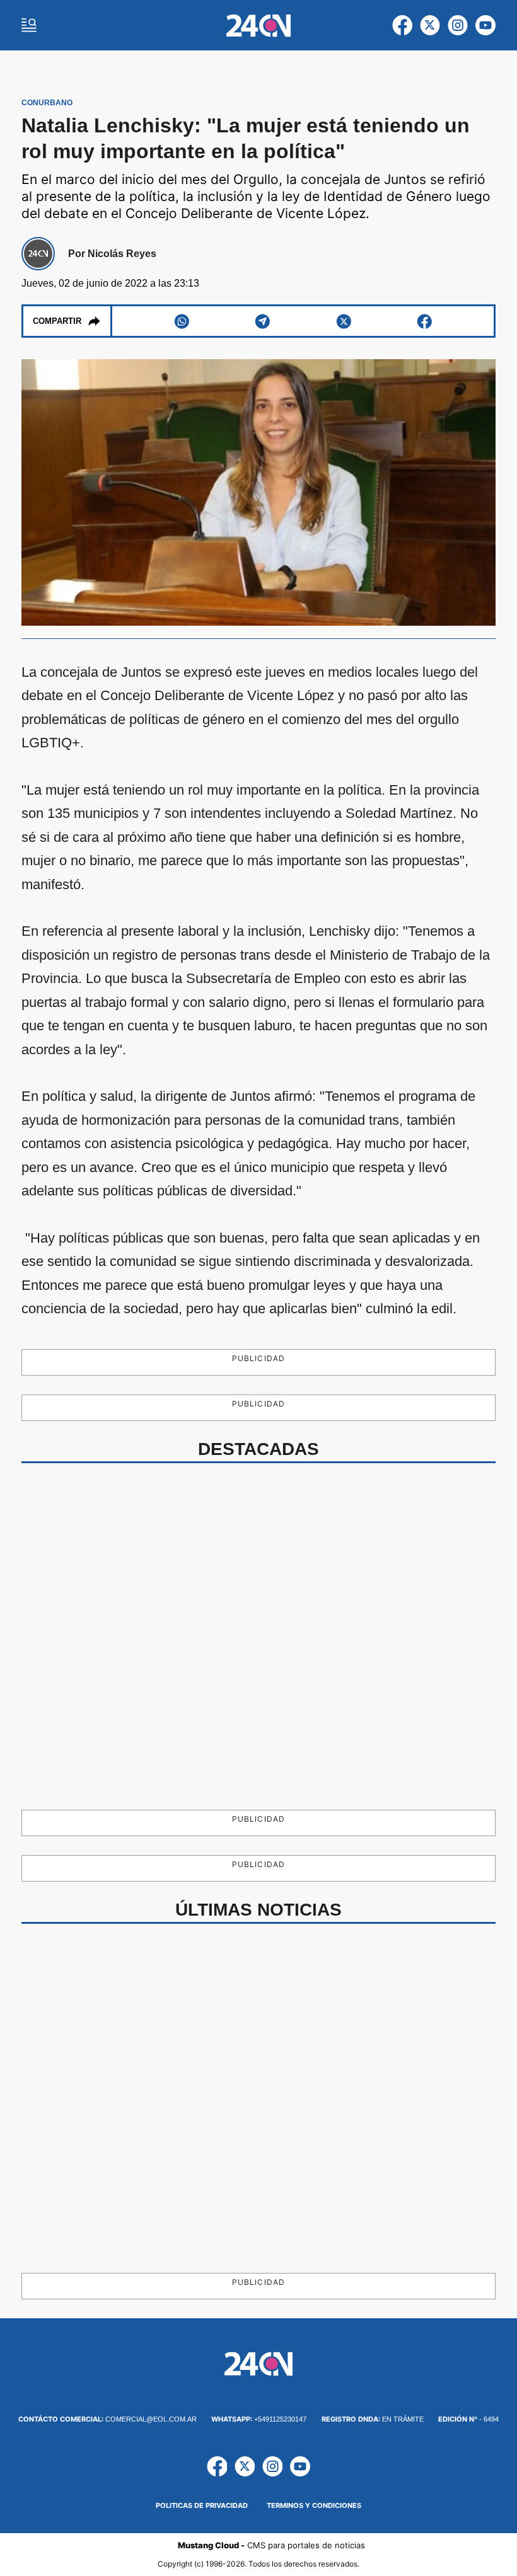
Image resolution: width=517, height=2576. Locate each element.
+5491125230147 (259, 2419)
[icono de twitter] (430, 25)
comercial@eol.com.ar (107, 2419)
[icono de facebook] (402, 25)
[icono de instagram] (458, 25)
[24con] (259, 26)
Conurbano (47, 103)
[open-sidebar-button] (29, 25)
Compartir (57, 321)
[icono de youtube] (485, 25)
